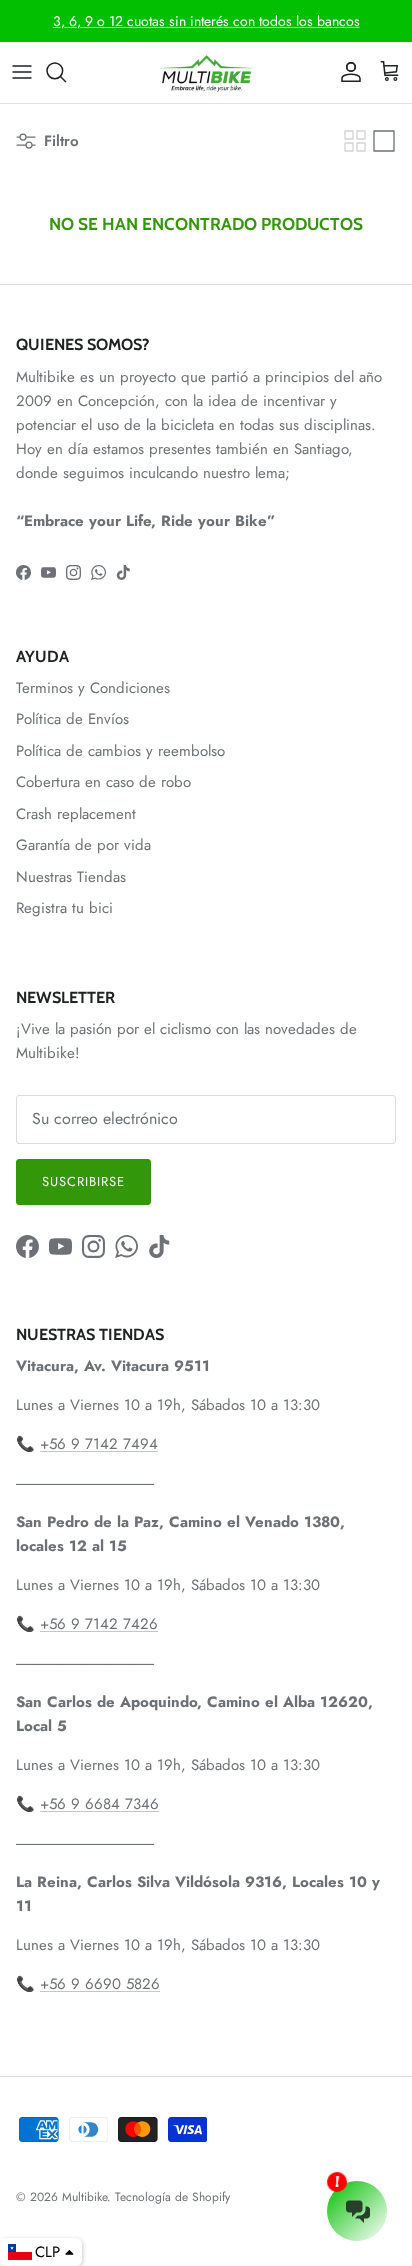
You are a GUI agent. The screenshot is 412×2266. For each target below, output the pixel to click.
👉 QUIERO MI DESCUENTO (206, 1299)
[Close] (376, 911)
